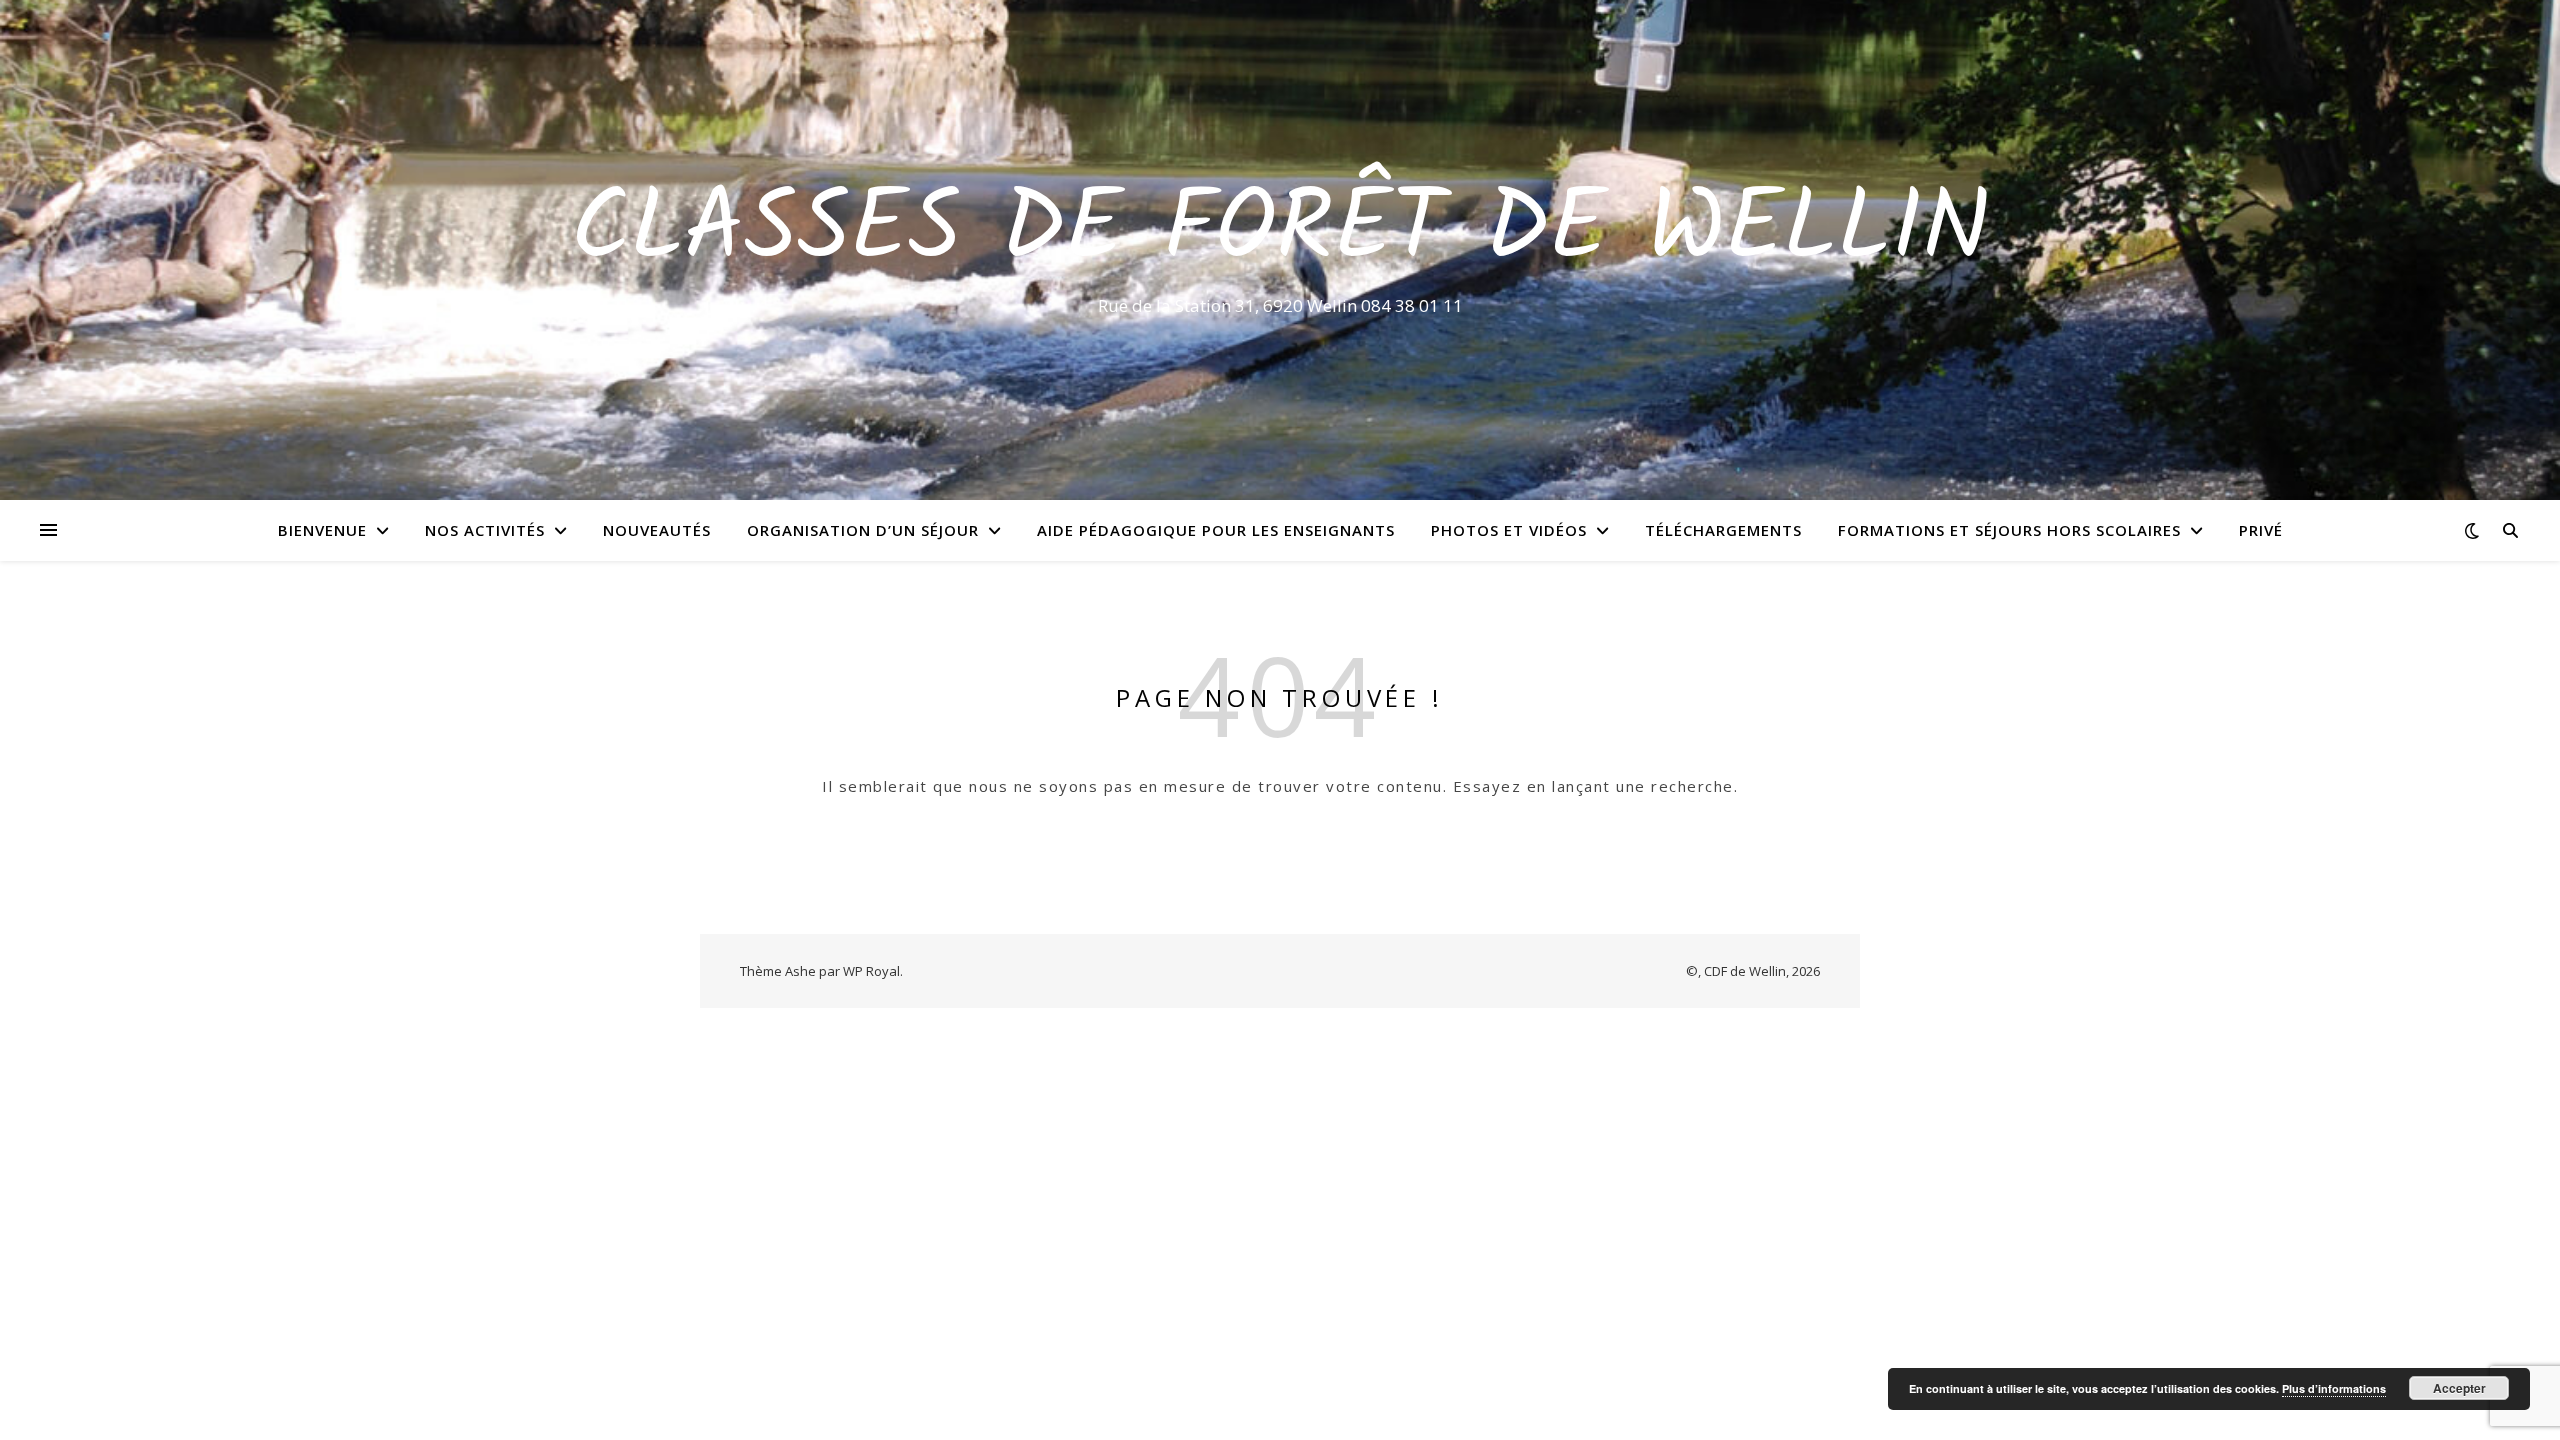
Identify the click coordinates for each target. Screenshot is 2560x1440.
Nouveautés (657, 530)
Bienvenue (322, 530)
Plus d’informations (2334, 1388)
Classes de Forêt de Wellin (1280, 232)
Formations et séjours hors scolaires (2009, 530)
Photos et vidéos (1509, 530)
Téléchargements (1723, 530)
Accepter (2459, 1388)
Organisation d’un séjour (863, 530)
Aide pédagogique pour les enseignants (1216, 530)
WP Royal (871, 971)
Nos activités (485, 530)
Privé (2261, 530)
